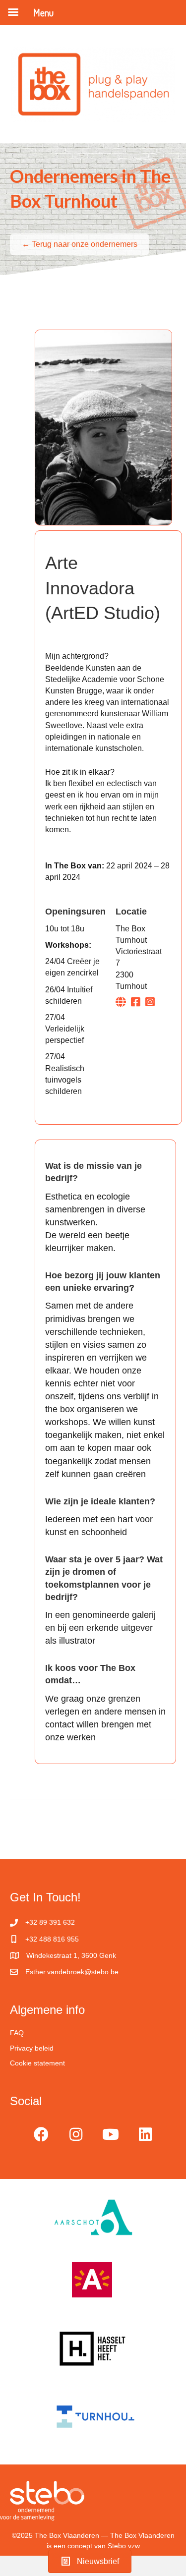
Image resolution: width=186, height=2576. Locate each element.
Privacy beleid (32, 2048)
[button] (41, 2134)
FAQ (17, 2033)
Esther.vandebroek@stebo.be (72, 1972)
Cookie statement (37, 2063)
